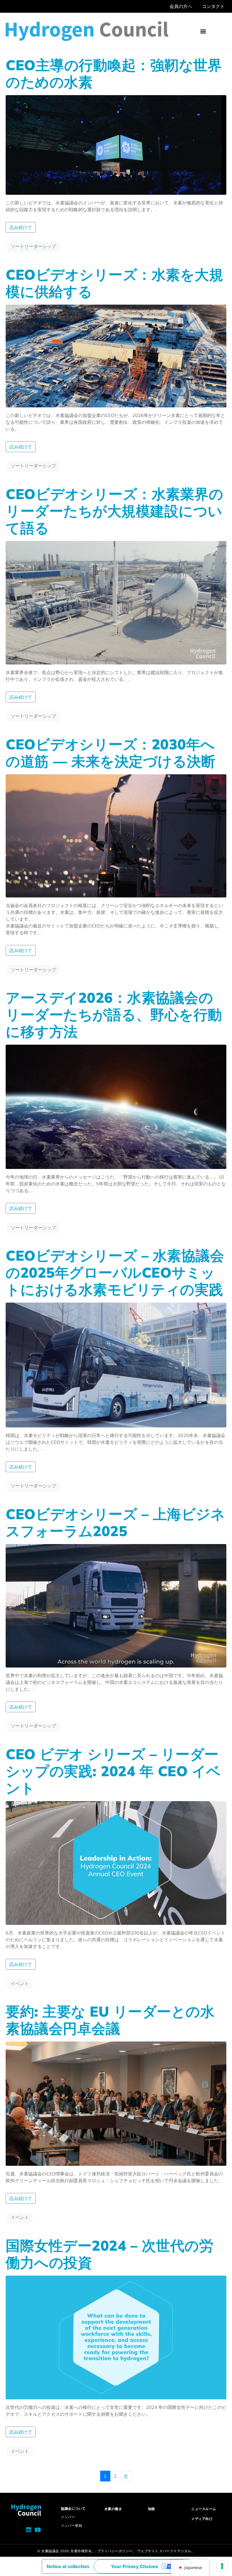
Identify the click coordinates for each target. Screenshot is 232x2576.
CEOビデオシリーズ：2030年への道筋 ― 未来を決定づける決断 (110, 753)
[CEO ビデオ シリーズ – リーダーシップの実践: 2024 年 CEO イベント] (116, 1863)
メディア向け (202, 2519)
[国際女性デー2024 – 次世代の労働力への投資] (116, 2337)
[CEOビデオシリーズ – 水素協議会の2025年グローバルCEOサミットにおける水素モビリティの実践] (116, 1365)
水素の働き (113, 2509)
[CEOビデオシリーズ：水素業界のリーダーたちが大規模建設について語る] (116, 602)
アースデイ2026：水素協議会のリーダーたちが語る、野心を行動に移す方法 (114, 1015)
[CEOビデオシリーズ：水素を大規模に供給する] (116, 355)
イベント (20, 1983)
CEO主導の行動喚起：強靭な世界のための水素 (114, 73)
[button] (203, 31)
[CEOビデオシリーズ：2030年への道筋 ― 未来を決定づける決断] (116, 835)
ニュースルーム (204, 2509)
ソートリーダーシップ (33, 246)
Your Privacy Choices (134, 2566)
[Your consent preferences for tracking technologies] (222, 2566)
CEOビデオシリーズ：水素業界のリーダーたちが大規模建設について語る (114, 511)
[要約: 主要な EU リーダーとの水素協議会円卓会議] (116, 2103)
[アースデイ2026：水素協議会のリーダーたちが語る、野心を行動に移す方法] (116, 1106)
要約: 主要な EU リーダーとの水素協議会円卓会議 (110, 2020)
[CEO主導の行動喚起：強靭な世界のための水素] (116, 144)
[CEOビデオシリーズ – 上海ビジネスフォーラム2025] (116, 1605)
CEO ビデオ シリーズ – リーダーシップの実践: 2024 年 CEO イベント (113, 1771)
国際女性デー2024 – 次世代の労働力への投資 (109, 2254)
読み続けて (21, 227)
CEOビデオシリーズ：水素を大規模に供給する (114, 283)
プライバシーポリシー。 (117, 2551)
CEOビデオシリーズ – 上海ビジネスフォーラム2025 (115, 1522)
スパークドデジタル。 (177, 2551)
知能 (152, 2509)
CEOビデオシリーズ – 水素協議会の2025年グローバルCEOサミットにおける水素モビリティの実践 (115, 1272)
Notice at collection (68, 2566)
